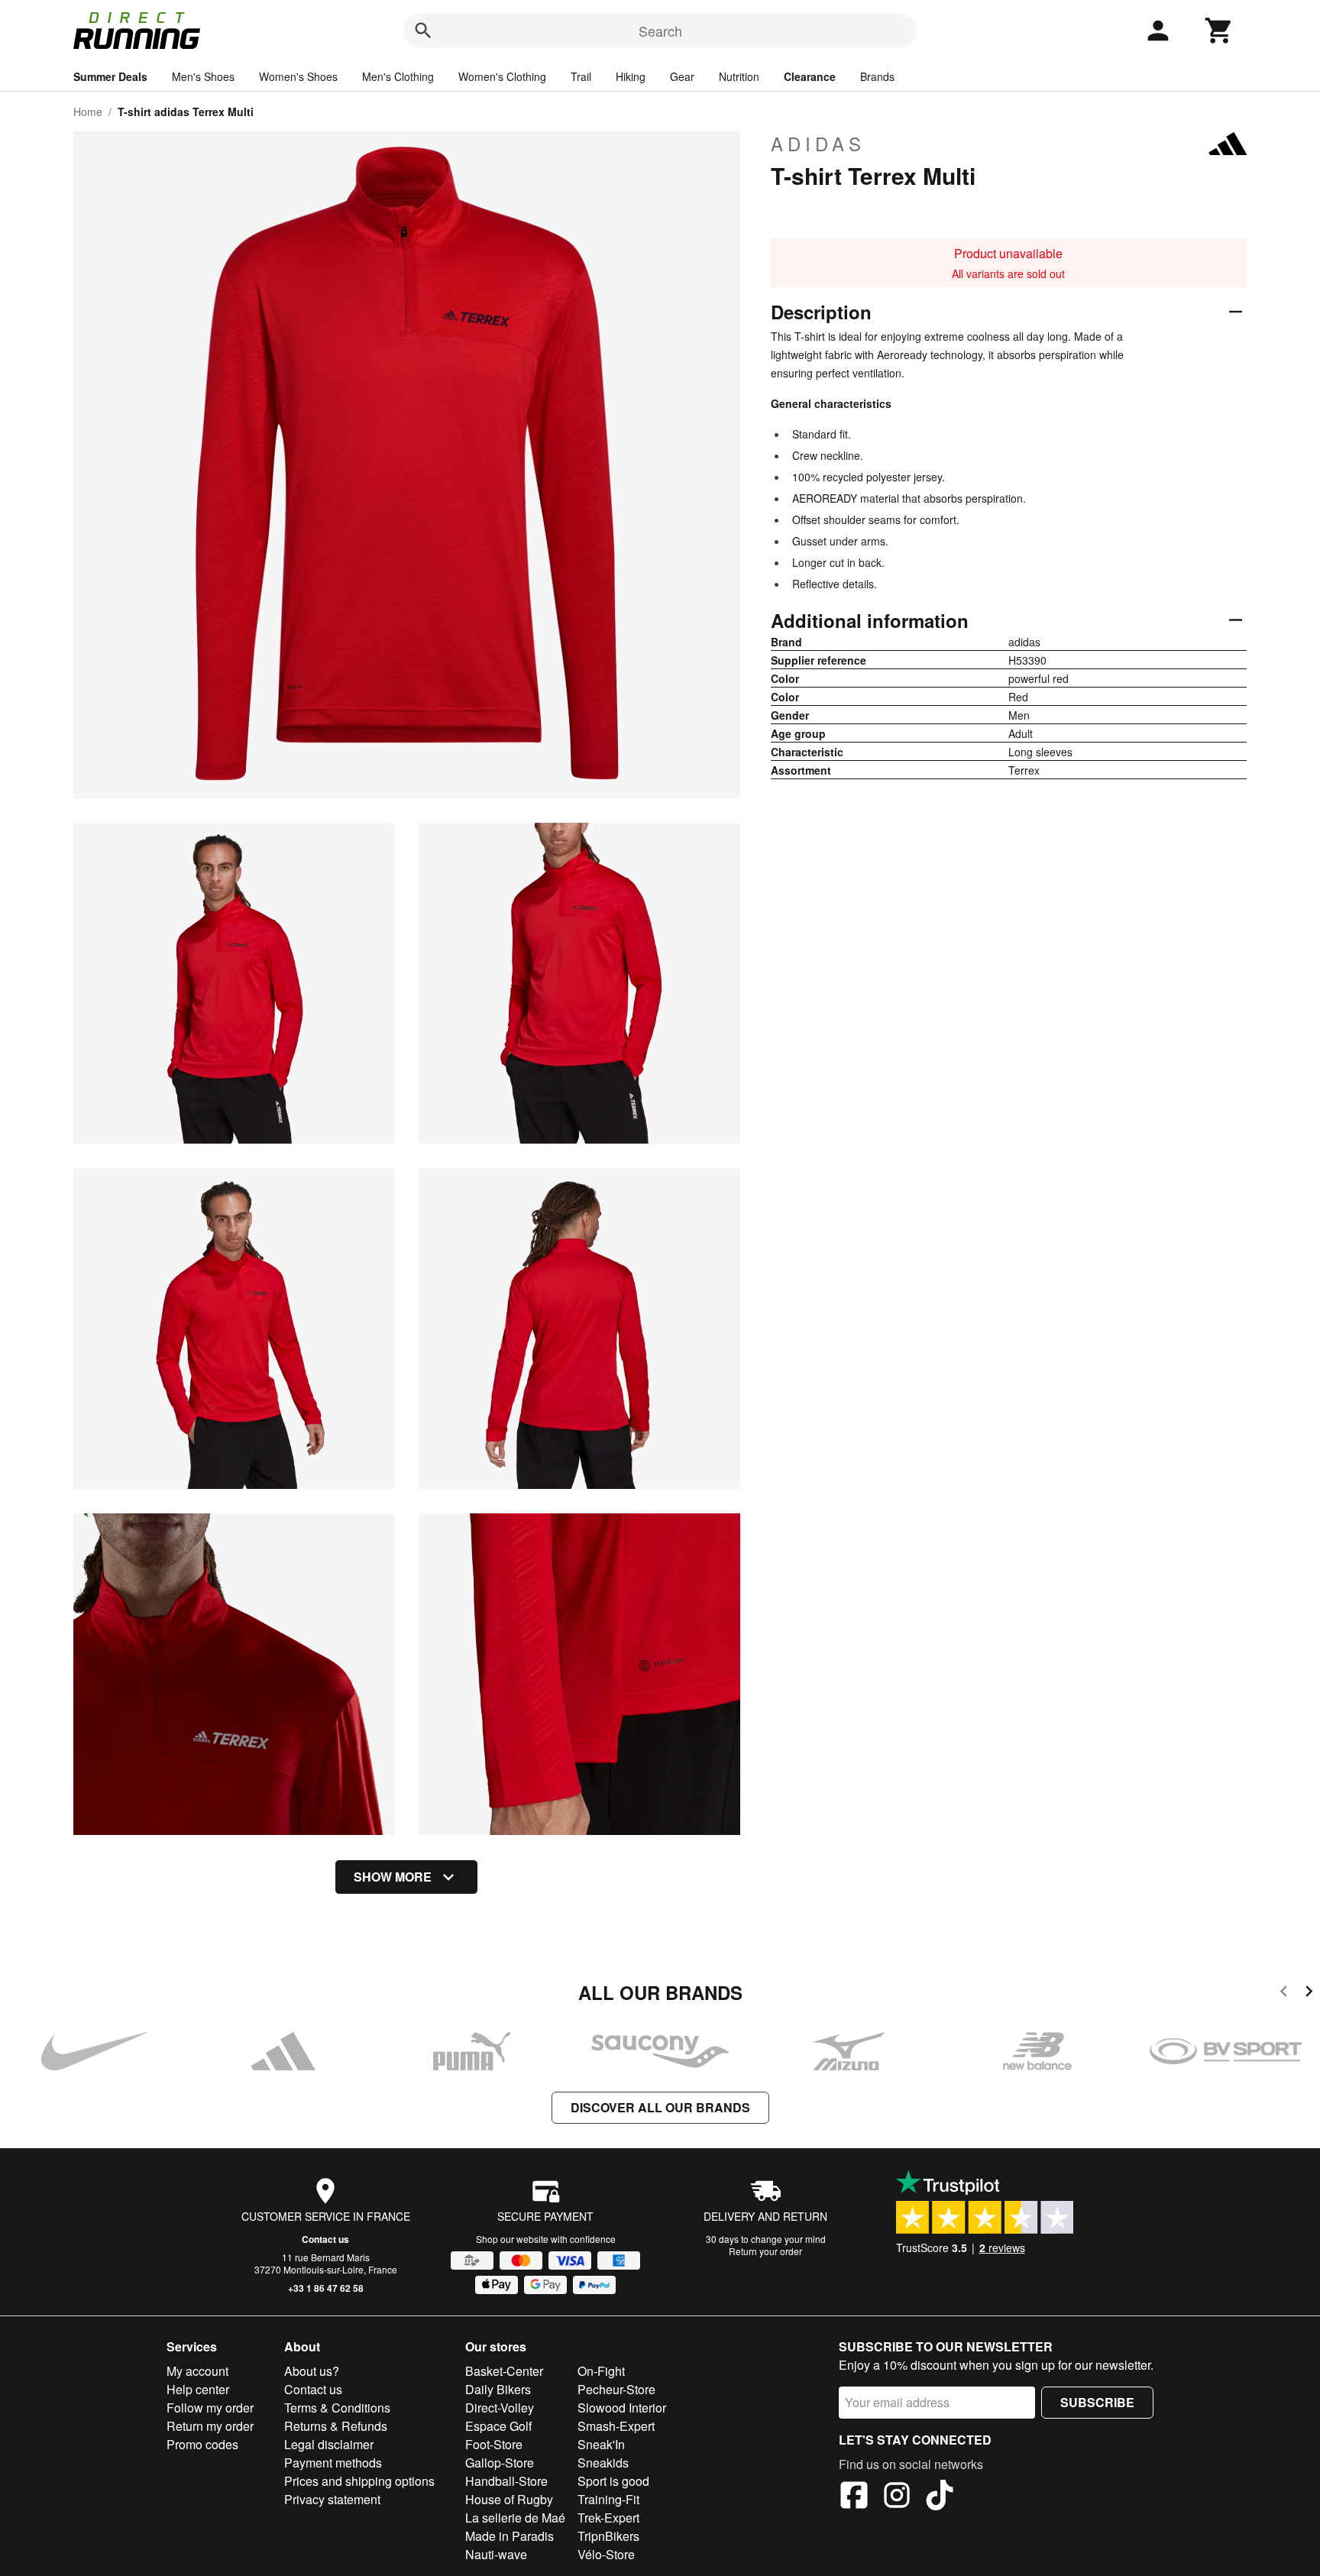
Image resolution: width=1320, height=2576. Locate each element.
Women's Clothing (502, 76)
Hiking (631, 76)
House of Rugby (509, 2499)
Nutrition (739, 76)
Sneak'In (601, 2444)
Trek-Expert (608, 2518)
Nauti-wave (496, 2554)
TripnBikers (608, 2536)
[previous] (1284, 1993)
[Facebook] (854, 2497)
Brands (877, 76)
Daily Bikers (498, 2389)
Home (88, 112)
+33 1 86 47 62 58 (326, 2288)
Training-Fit (608, 2499)
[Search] (423, 31)
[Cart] (1219, 31)
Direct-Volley (500, 2408)
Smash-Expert (616, 2426)
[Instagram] (897, 2497)
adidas (818, 144)
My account (197, 2371)
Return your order (765, 2251)
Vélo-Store (606, 2554)
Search (660, 31)
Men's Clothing (398, 76)
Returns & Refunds (336, 2426)
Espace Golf (498, 2426)
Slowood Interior (622, 2408)
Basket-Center (504, 2371)
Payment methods (333, 2463)
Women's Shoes (298, 76)
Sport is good (613, 2481)
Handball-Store (506, 2481)
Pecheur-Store (616, 2389)
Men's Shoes (203, 76)
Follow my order (210, 2408)
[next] (1309, 1993)
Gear (682, 76)
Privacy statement (332, 2499)
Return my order (210, 2426)
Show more (393, 1877)
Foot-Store (494, 2444)
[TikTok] (940, 2497)
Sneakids (603, 2463)
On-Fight (601, 2371)
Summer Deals (110, 76)
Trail (581, 76)
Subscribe (1097, 2402)
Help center (198, 2389)
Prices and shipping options (359, 2481)
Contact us (325, 2239)
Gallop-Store (500, 2463)
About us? (312, 2371)
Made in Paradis (510, 2536)
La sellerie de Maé (515, 2518)
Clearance (810, 76)
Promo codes (202, 2444)
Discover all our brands (660, 2107)
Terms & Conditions (337, 2408)
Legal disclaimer (329, 2444)
